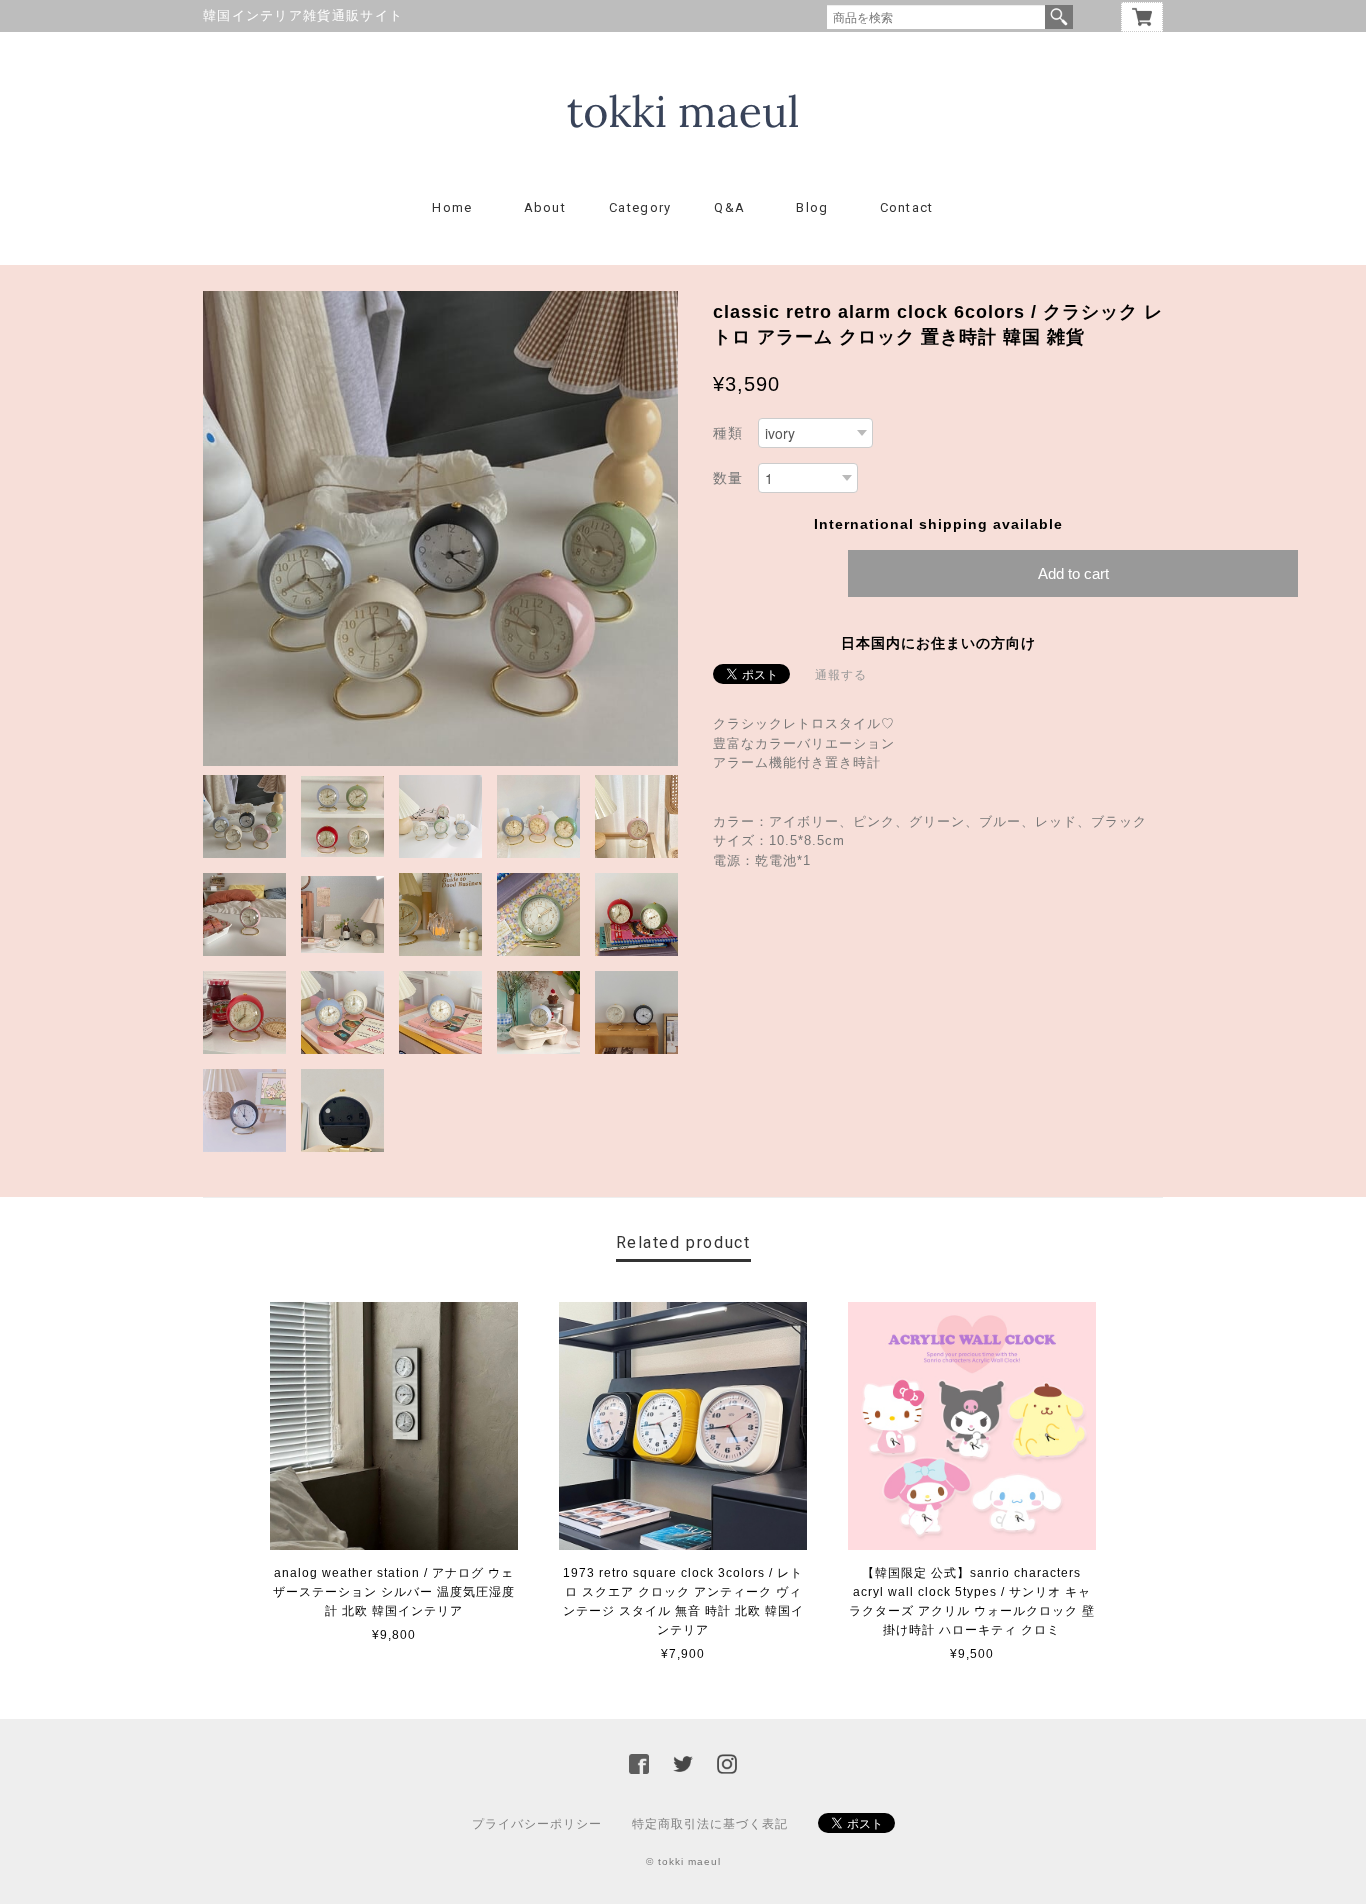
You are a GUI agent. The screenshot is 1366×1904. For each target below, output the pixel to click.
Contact (907, 207)
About (545, 207)
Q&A (729, 207)
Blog (812, 207)
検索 (1059, 17)
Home (452, 207)
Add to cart (1073, 573)
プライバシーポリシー (537, 1824)
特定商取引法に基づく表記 (710, 1824)
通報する (841, 675)
